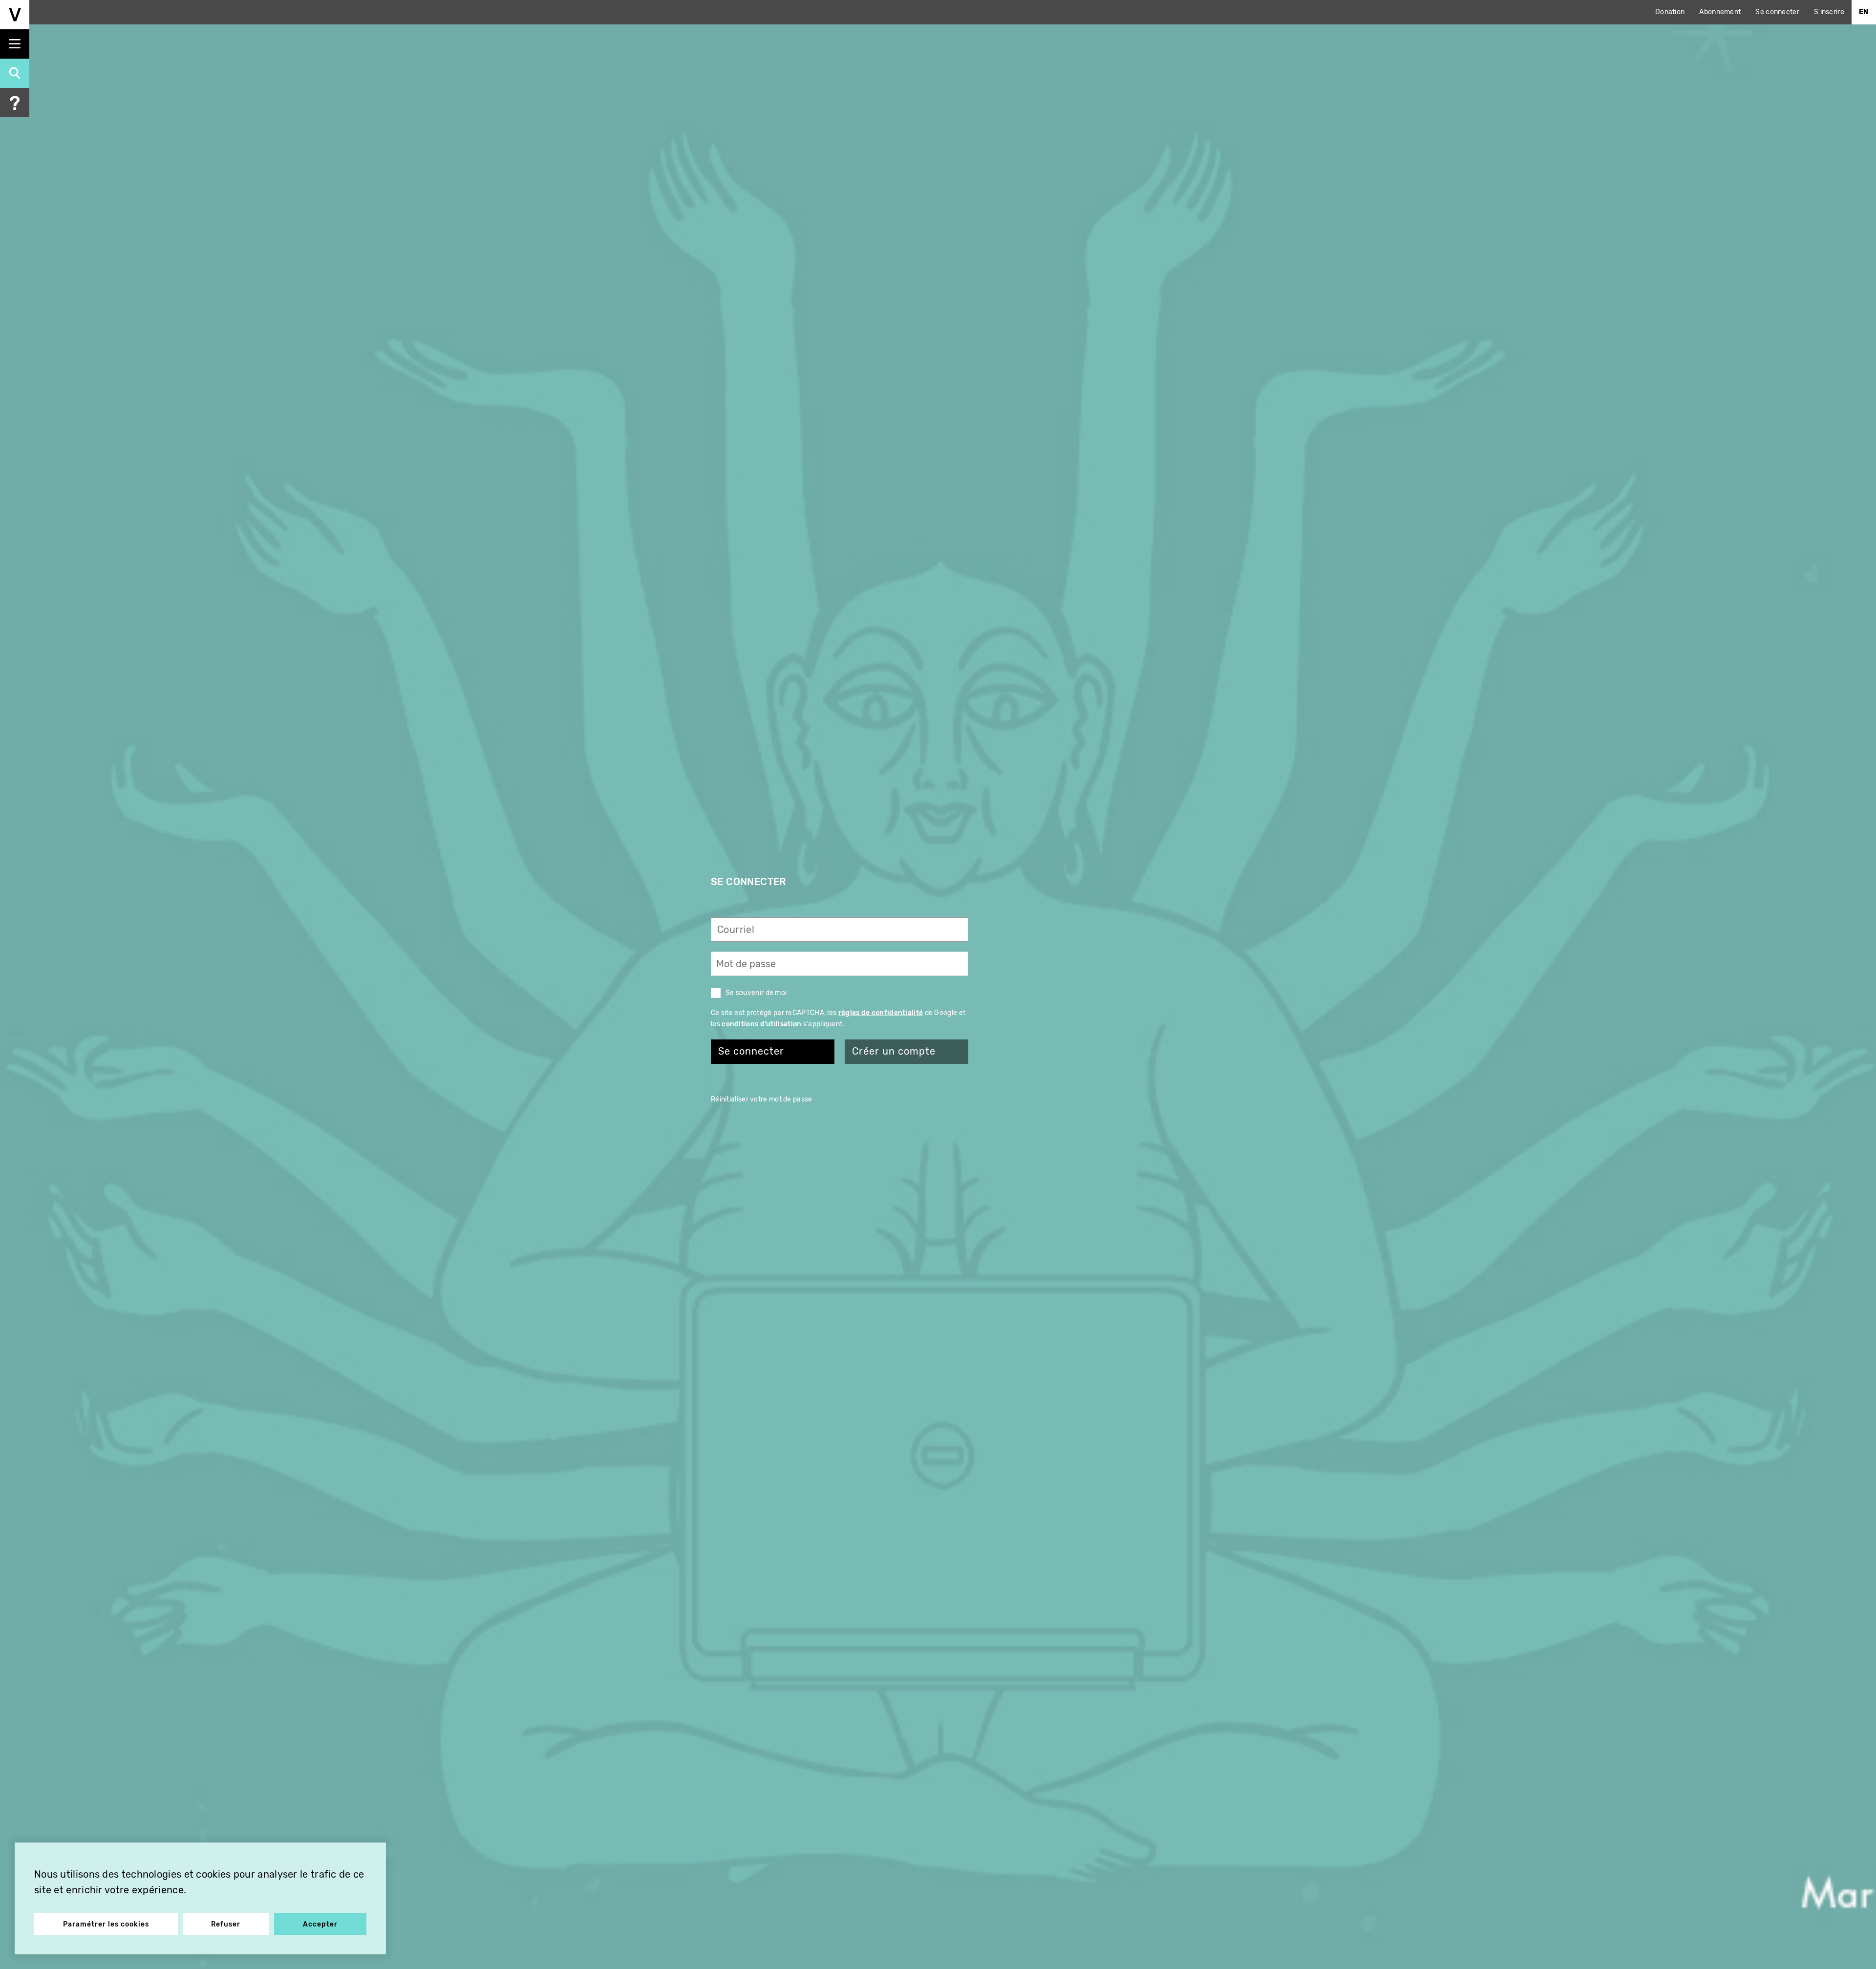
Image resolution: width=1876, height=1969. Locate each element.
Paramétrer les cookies (106, 1924)
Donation (1670, 12)
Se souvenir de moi (756, 993)
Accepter (320, 1924)
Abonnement (1720, 12)
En (1864, 12)
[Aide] (15, 103)
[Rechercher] (15, 73)
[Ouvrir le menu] (15, 44)
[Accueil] (15, 15)
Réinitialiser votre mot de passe (762, 1099)
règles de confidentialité (881, 1013)
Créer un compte (894, 1051)
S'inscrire (1829, 12)
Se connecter (1777, 12)
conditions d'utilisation (761, 1024)
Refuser (226, 1924)
